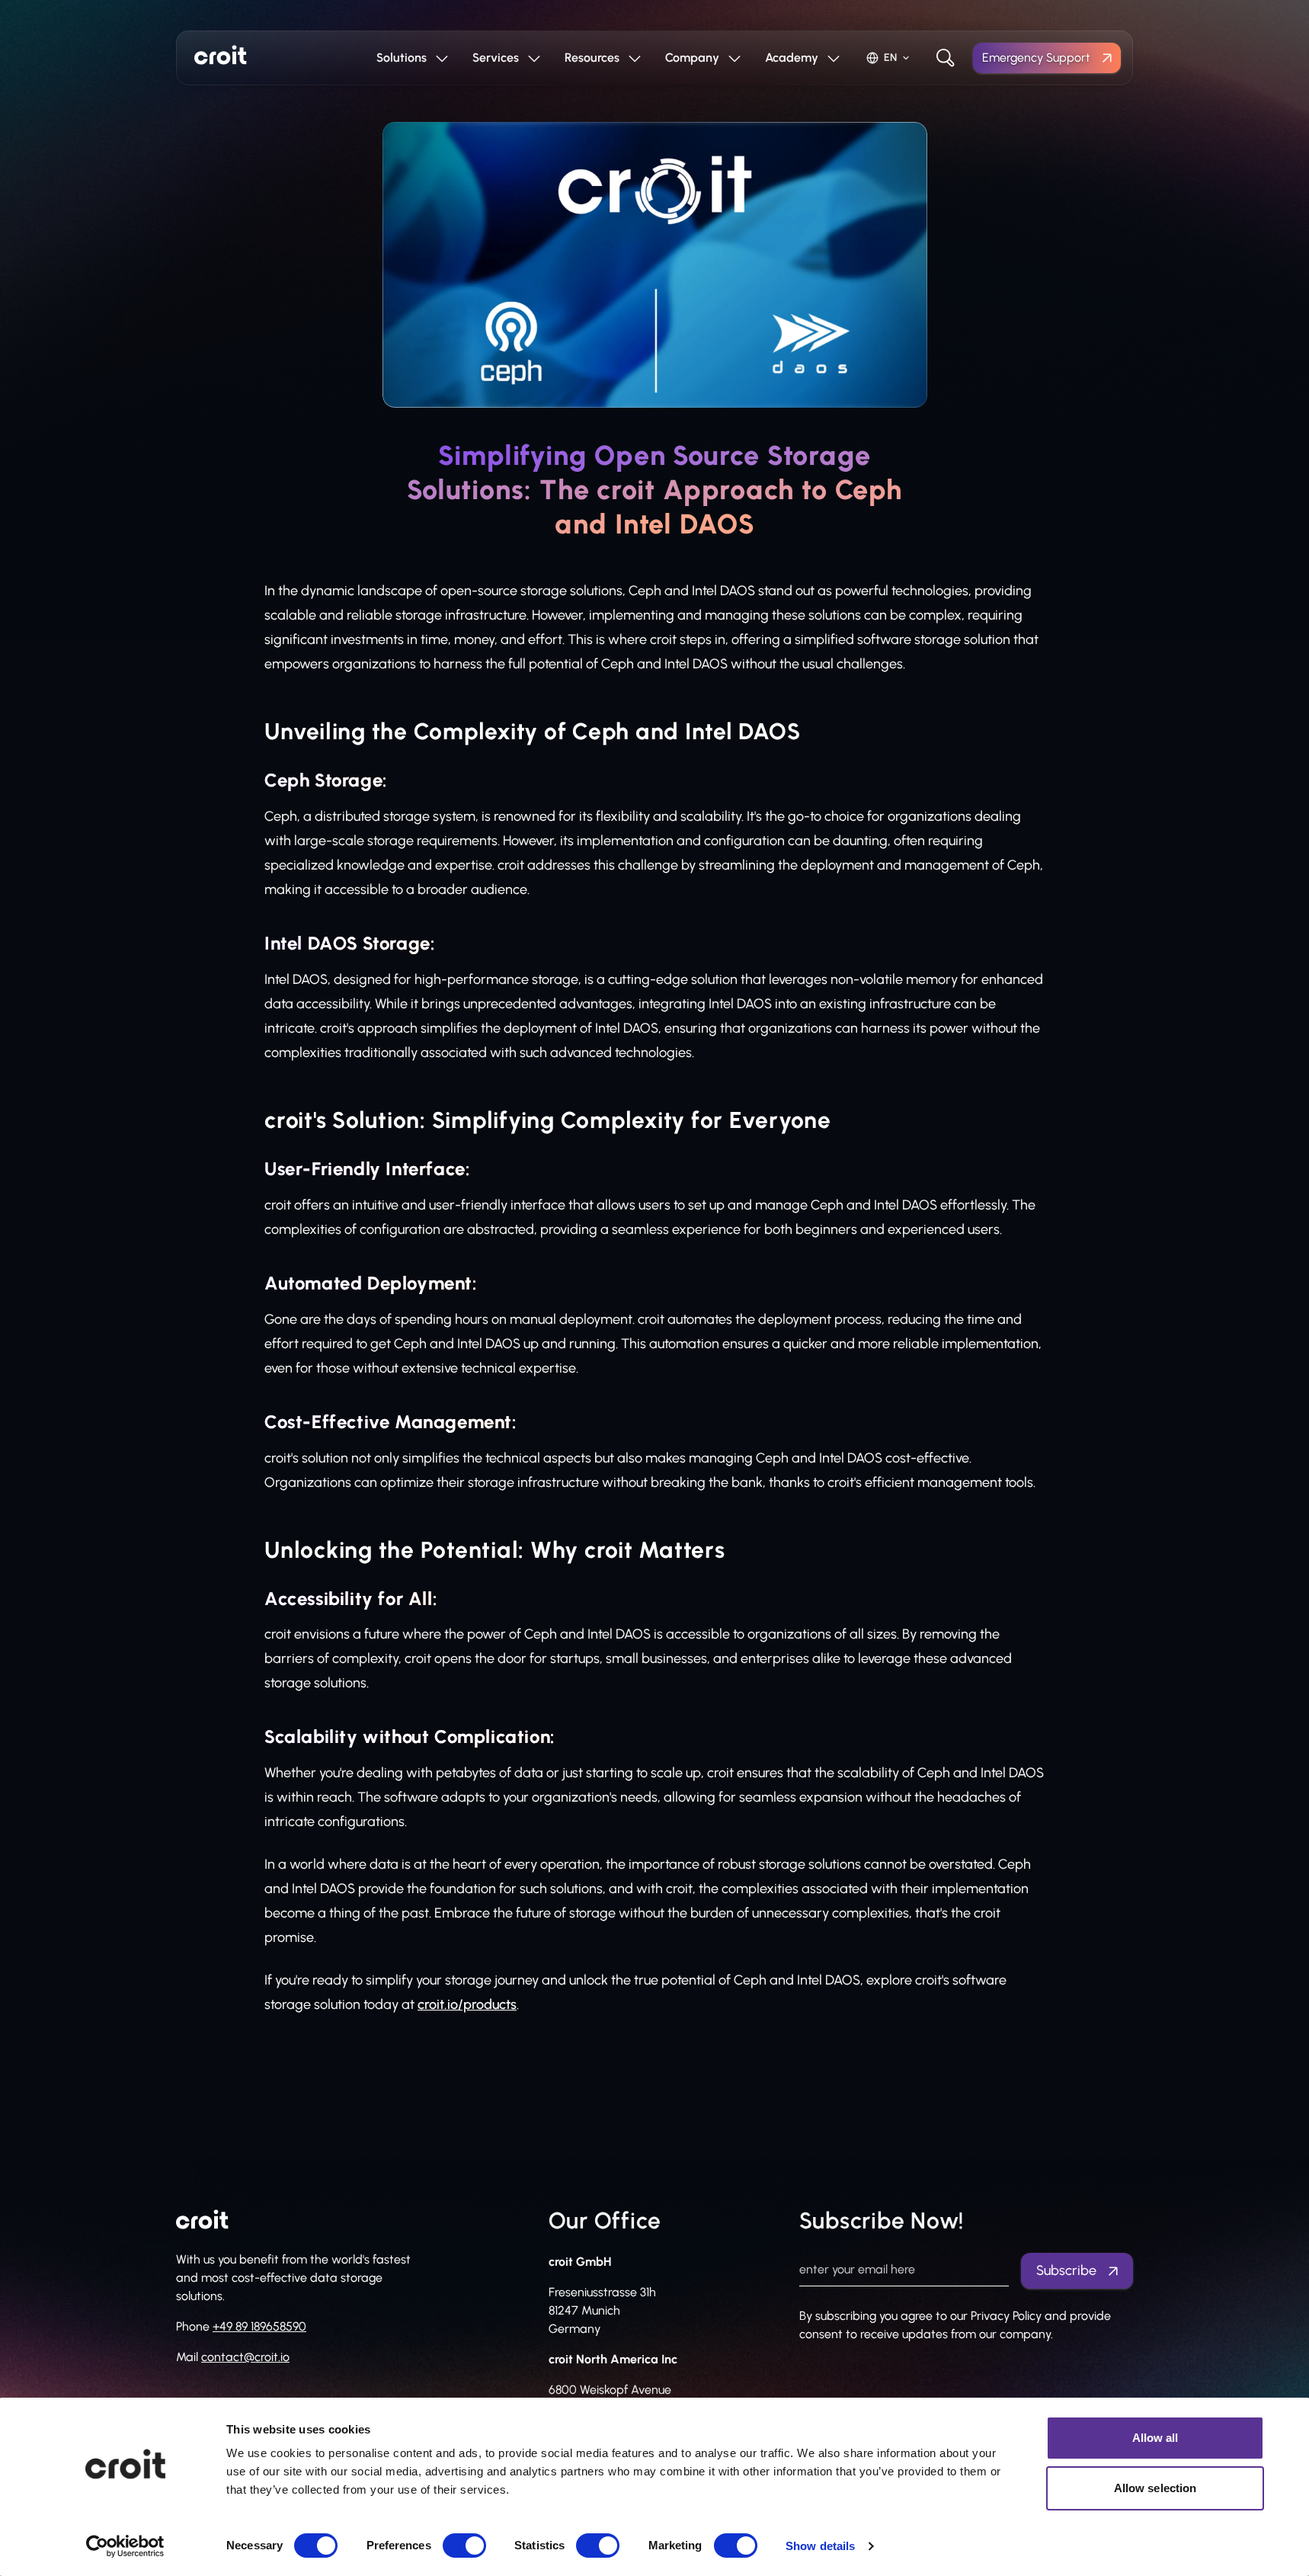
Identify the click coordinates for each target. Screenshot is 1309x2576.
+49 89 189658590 (259, 2326)
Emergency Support (1036, 58)
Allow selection (1155, 2488)
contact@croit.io (245, 2357)
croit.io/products (467, 2004)
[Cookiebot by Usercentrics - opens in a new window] (125, 2546)
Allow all (1155, 2438)
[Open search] (946, 58)
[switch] (464, 2546)
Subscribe (1066, 2270)
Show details (820, 2546)
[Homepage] (221, 55)
